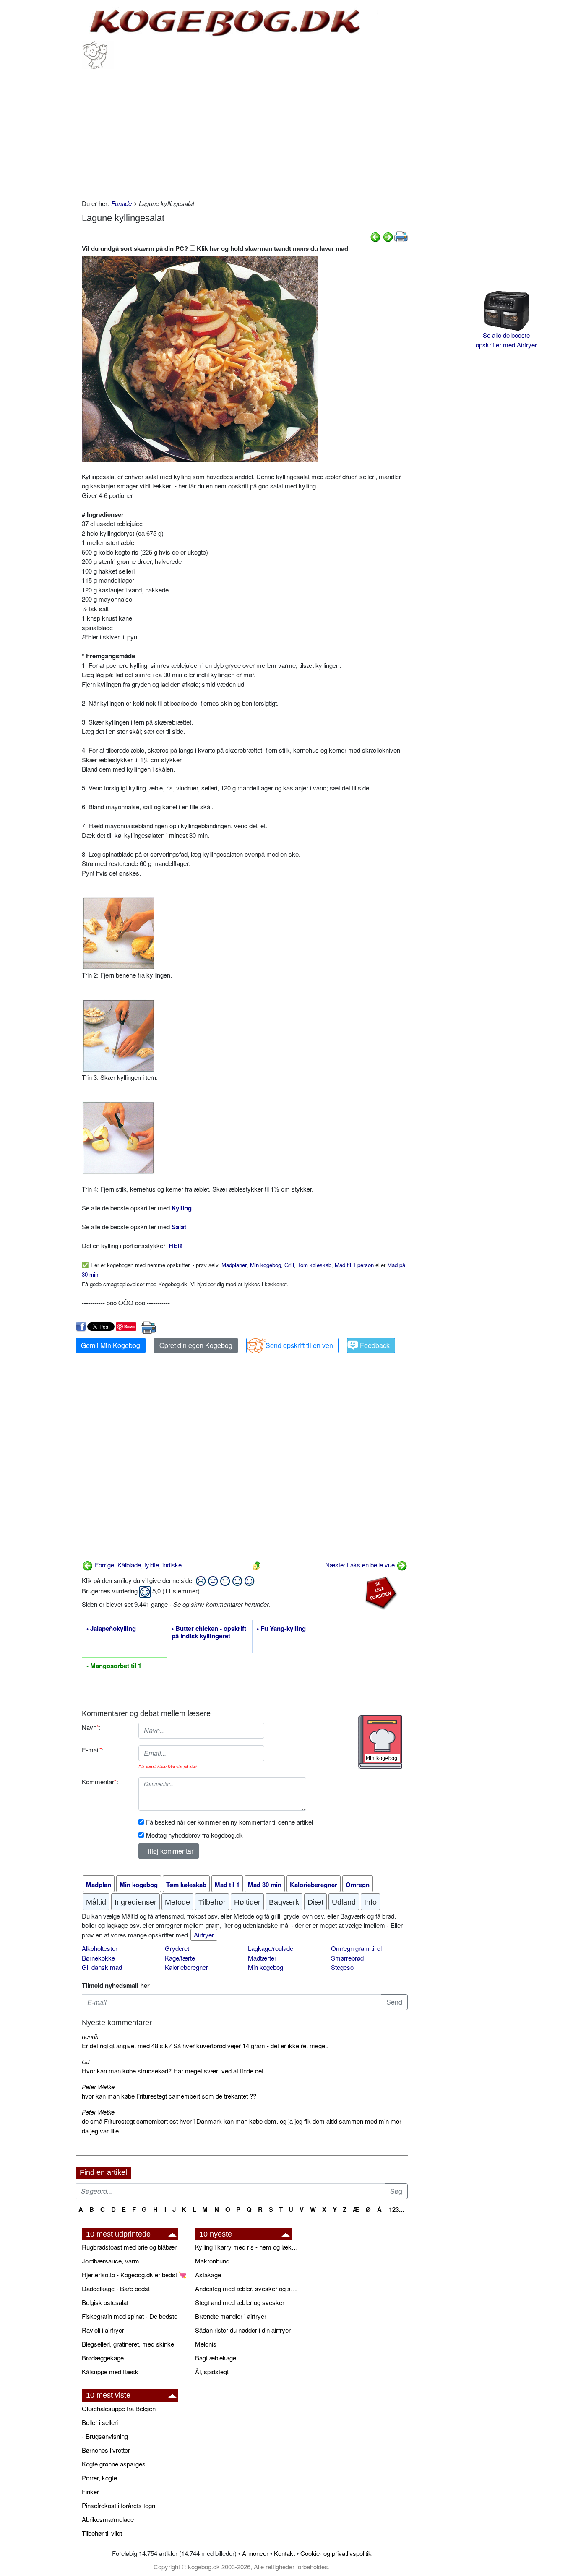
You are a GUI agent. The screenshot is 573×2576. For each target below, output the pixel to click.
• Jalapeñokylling (111, 1629)
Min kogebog (266, 1967)
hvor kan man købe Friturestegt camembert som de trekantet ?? (169, 2096)
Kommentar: (100, 1782)
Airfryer (204, 1935)
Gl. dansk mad (102, 1967)
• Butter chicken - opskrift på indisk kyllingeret (209, 1632)
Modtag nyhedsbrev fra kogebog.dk (194, 1835)
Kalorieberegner (186, 1967)
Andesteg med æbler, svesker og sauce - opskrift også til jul (247, 2288)
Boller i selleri (100, 2422)
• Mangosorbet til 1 (114, 1666)
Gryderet (177, 1948)
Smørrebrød (347, 1958)
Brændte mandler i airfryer (231, 2316)
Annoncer (255, 2553)
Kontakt (284, 2553)
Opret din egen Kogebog (196, 1345)
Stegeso (342, 1967)
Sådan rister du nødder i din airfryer (243, 2330)
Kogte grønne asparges (114, 2464)
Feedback (375, 1345)
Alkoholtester (100, 1948)
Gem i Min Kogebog (111, 1345)
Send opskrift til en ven (299, 1345)
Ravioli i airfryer (103, 2330)
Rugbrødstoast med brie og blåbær (129, 2247)
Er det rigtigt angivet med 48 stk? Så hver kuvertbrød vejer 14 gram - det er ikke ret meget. (205, 2045)
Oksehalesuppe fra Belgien (119, 2408)
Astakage (208, 2275)
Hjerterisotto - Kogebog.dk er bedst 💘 (134, 2275)
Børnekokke (98, 1958)
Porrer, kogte (99, 2478)
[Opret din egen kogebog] (380, 1742)
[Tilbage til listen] (257, 1565)
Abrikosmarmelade (108, 2519)
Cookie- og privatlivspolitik (336, 2553)
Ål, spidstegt (212, 2371)
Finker (90, 2491)
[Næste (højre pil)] (388, 236)
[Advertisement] (245, 132)
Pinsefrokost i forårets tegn (119, 2505)
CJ (86, 2061)
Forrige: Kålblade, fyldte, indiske (137, 1565)
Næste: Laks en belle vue (361, 1565)
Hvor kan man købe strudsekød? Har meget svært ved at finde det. (173, 2071)
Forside (121, 203)
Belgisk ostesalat (105, 2302)
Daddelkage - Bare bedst (116, 2288)
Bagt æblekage (216, 2358)
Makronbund (212, 2261)
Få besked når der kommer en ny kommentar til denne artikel (229, 1822)
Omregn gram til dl (356, 1948)
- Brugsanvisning (105, 2436)
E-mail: (93, 1750)
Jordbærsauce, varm (111, 2261)
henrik (90, 2036)
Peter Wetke (98, 2087)
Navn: (91, 1727)
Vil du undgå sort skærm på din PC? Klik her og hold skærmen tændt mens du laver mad (215, 248)
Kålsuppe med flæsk (110, 2371)
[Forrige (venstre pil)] (375, 236)
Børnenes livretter (106, 2450)
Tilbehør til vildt (102, 2533)
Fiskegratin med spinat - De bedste (130, 2316)
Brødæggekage (103, 2358)
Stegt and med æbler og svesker (240, 2302)
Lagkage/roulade (271, 1948)
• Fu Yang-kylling (281, 1629)
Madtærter (262, 1958)
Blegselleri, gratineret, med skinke (128, 2344)
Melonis (206, 2344)
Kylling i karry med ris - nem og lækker (247, 2247)
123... (396, 2209)
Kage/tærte (180, 1958)
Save (129, 1326)
